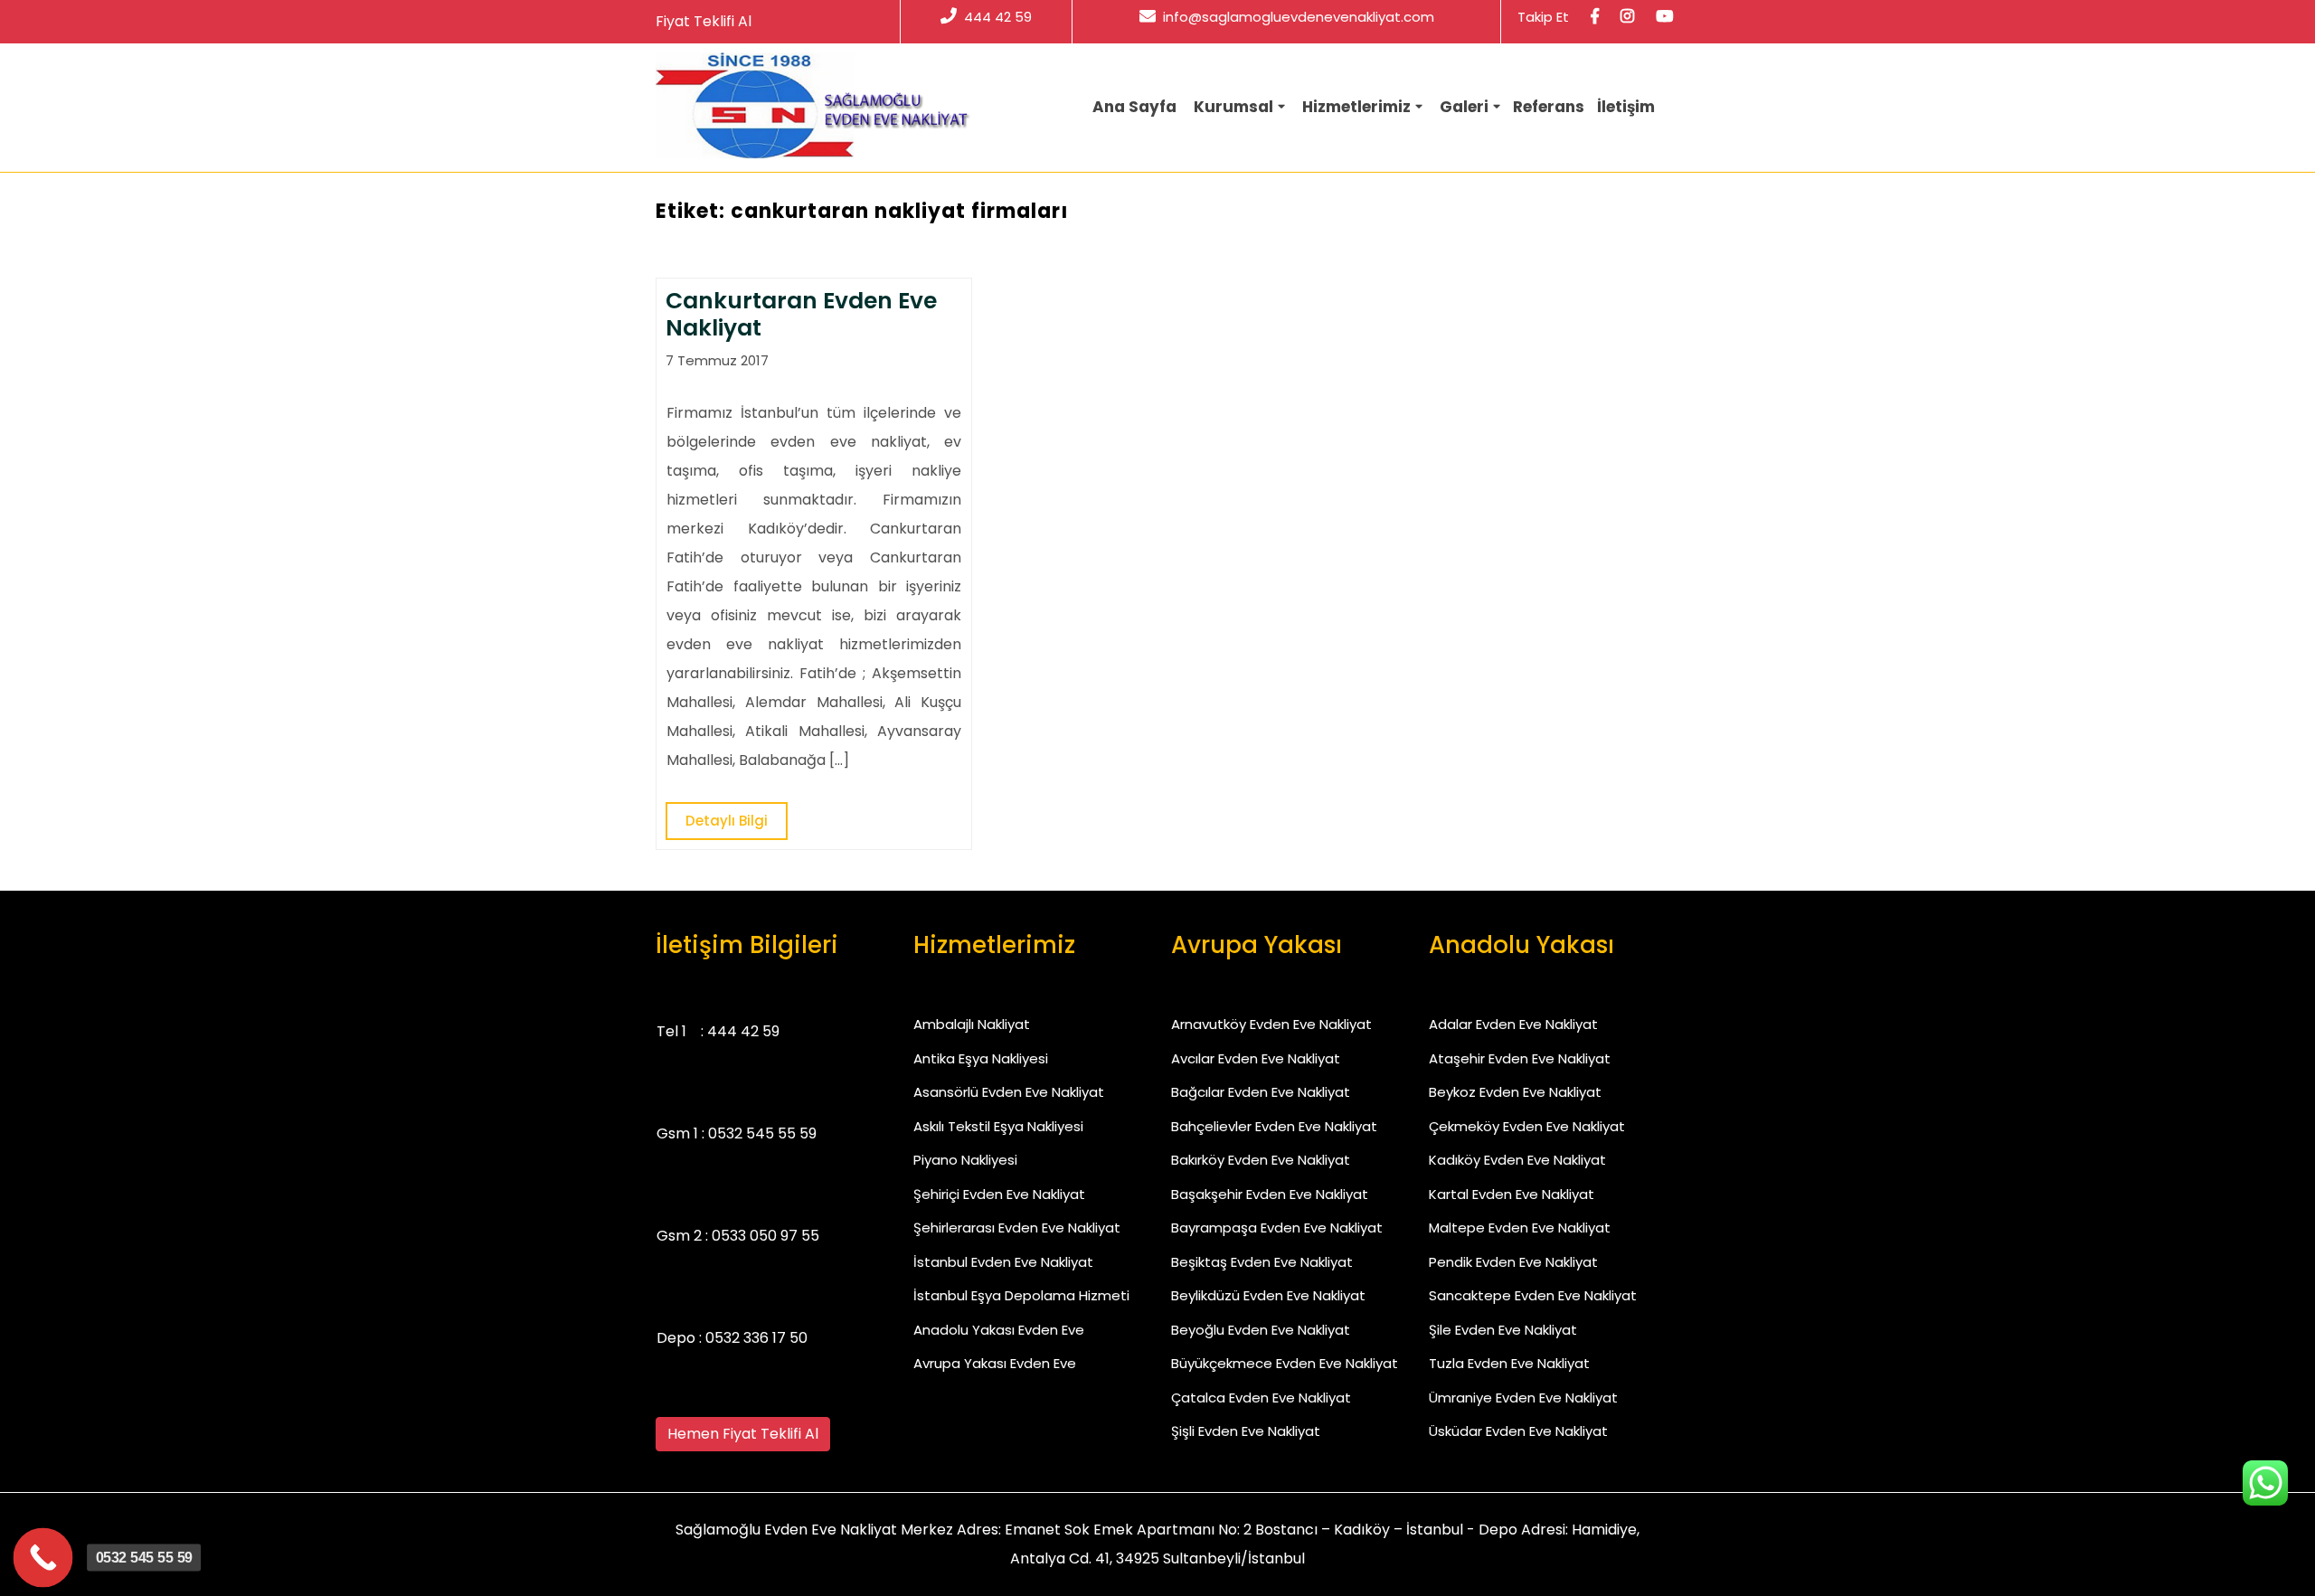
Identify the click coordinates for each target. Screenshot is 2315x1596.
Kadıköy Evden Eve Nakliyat (1517, 1160)
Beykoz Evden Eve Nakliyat (1515, 1092)
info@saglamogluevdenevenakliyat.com (1299, 17)
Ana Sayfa (1134, 107)
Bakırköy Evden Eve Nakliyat (1261, 1160)
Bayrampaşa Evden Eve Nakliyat (1277, 1228)
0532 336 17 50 (756, 1338)
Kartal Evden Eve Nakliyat (1512, 1194)
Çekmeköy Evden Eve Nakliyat (1527, 1126)
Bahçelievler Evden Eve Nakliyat (1274, 1126)
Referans (1549, 107)
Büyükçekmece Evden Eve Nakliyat (1285, 1363)
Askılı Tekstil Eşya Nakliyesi (998, 1126)
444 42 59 (998, 17)
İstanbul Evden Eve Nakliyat (1003, 1262)
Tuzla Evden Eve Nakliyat (1509, 1363)
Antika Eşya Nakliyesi (981, 1058)
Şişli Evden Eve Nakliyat (1246, 1431)
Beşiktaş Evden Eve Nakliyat (1262, 1262)
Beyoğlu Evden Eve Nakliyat (1261, 1330)
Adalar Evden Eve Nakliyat (1513, 1024)
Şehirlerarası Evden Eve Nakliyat (1017, 1228)
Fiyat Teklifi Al (704, 21)
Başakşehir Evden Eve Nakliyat (1270, 1194)
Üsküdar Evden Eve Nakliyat (1518, 1431)
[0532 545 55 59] (43, 1558)
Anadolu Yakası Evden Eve (999, 1330)
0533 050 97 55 (765, 1236)
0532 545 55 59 (762, 1133)
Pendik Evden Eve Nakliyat (1513, 1262)
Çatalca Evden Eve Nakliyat (1261, 1398)
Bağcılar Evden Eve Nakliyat (1261, 1092)
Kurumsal (1233, 107)
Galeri (1464, 107)
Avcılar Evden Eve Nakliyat (1256, 1058)
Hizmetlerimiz (1356, 107)
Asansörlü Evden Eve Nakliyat (1009, 1092)
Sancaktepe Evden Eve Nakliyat (1533, 1295)
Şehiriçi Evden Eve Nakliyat (999, 1194)
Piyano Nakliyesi (965, 1160)
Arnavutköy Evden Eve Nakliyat (1271, 1024)
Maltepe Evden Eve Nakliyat (1520, 1228)
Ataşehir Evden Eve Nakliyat (1520, 1058)
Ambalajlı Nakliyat (972, 1024)
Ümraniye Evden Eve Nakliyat (1523, 1398)
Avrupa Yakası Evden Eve (995, 1363)
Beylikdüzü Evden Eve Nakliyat (1268, 1295)
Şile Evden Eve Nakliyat (1503, 1330)
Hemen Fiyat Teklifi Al (743, 1434)
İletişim (1626, 107)
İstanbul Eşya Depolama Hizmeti (1021, 1295)
